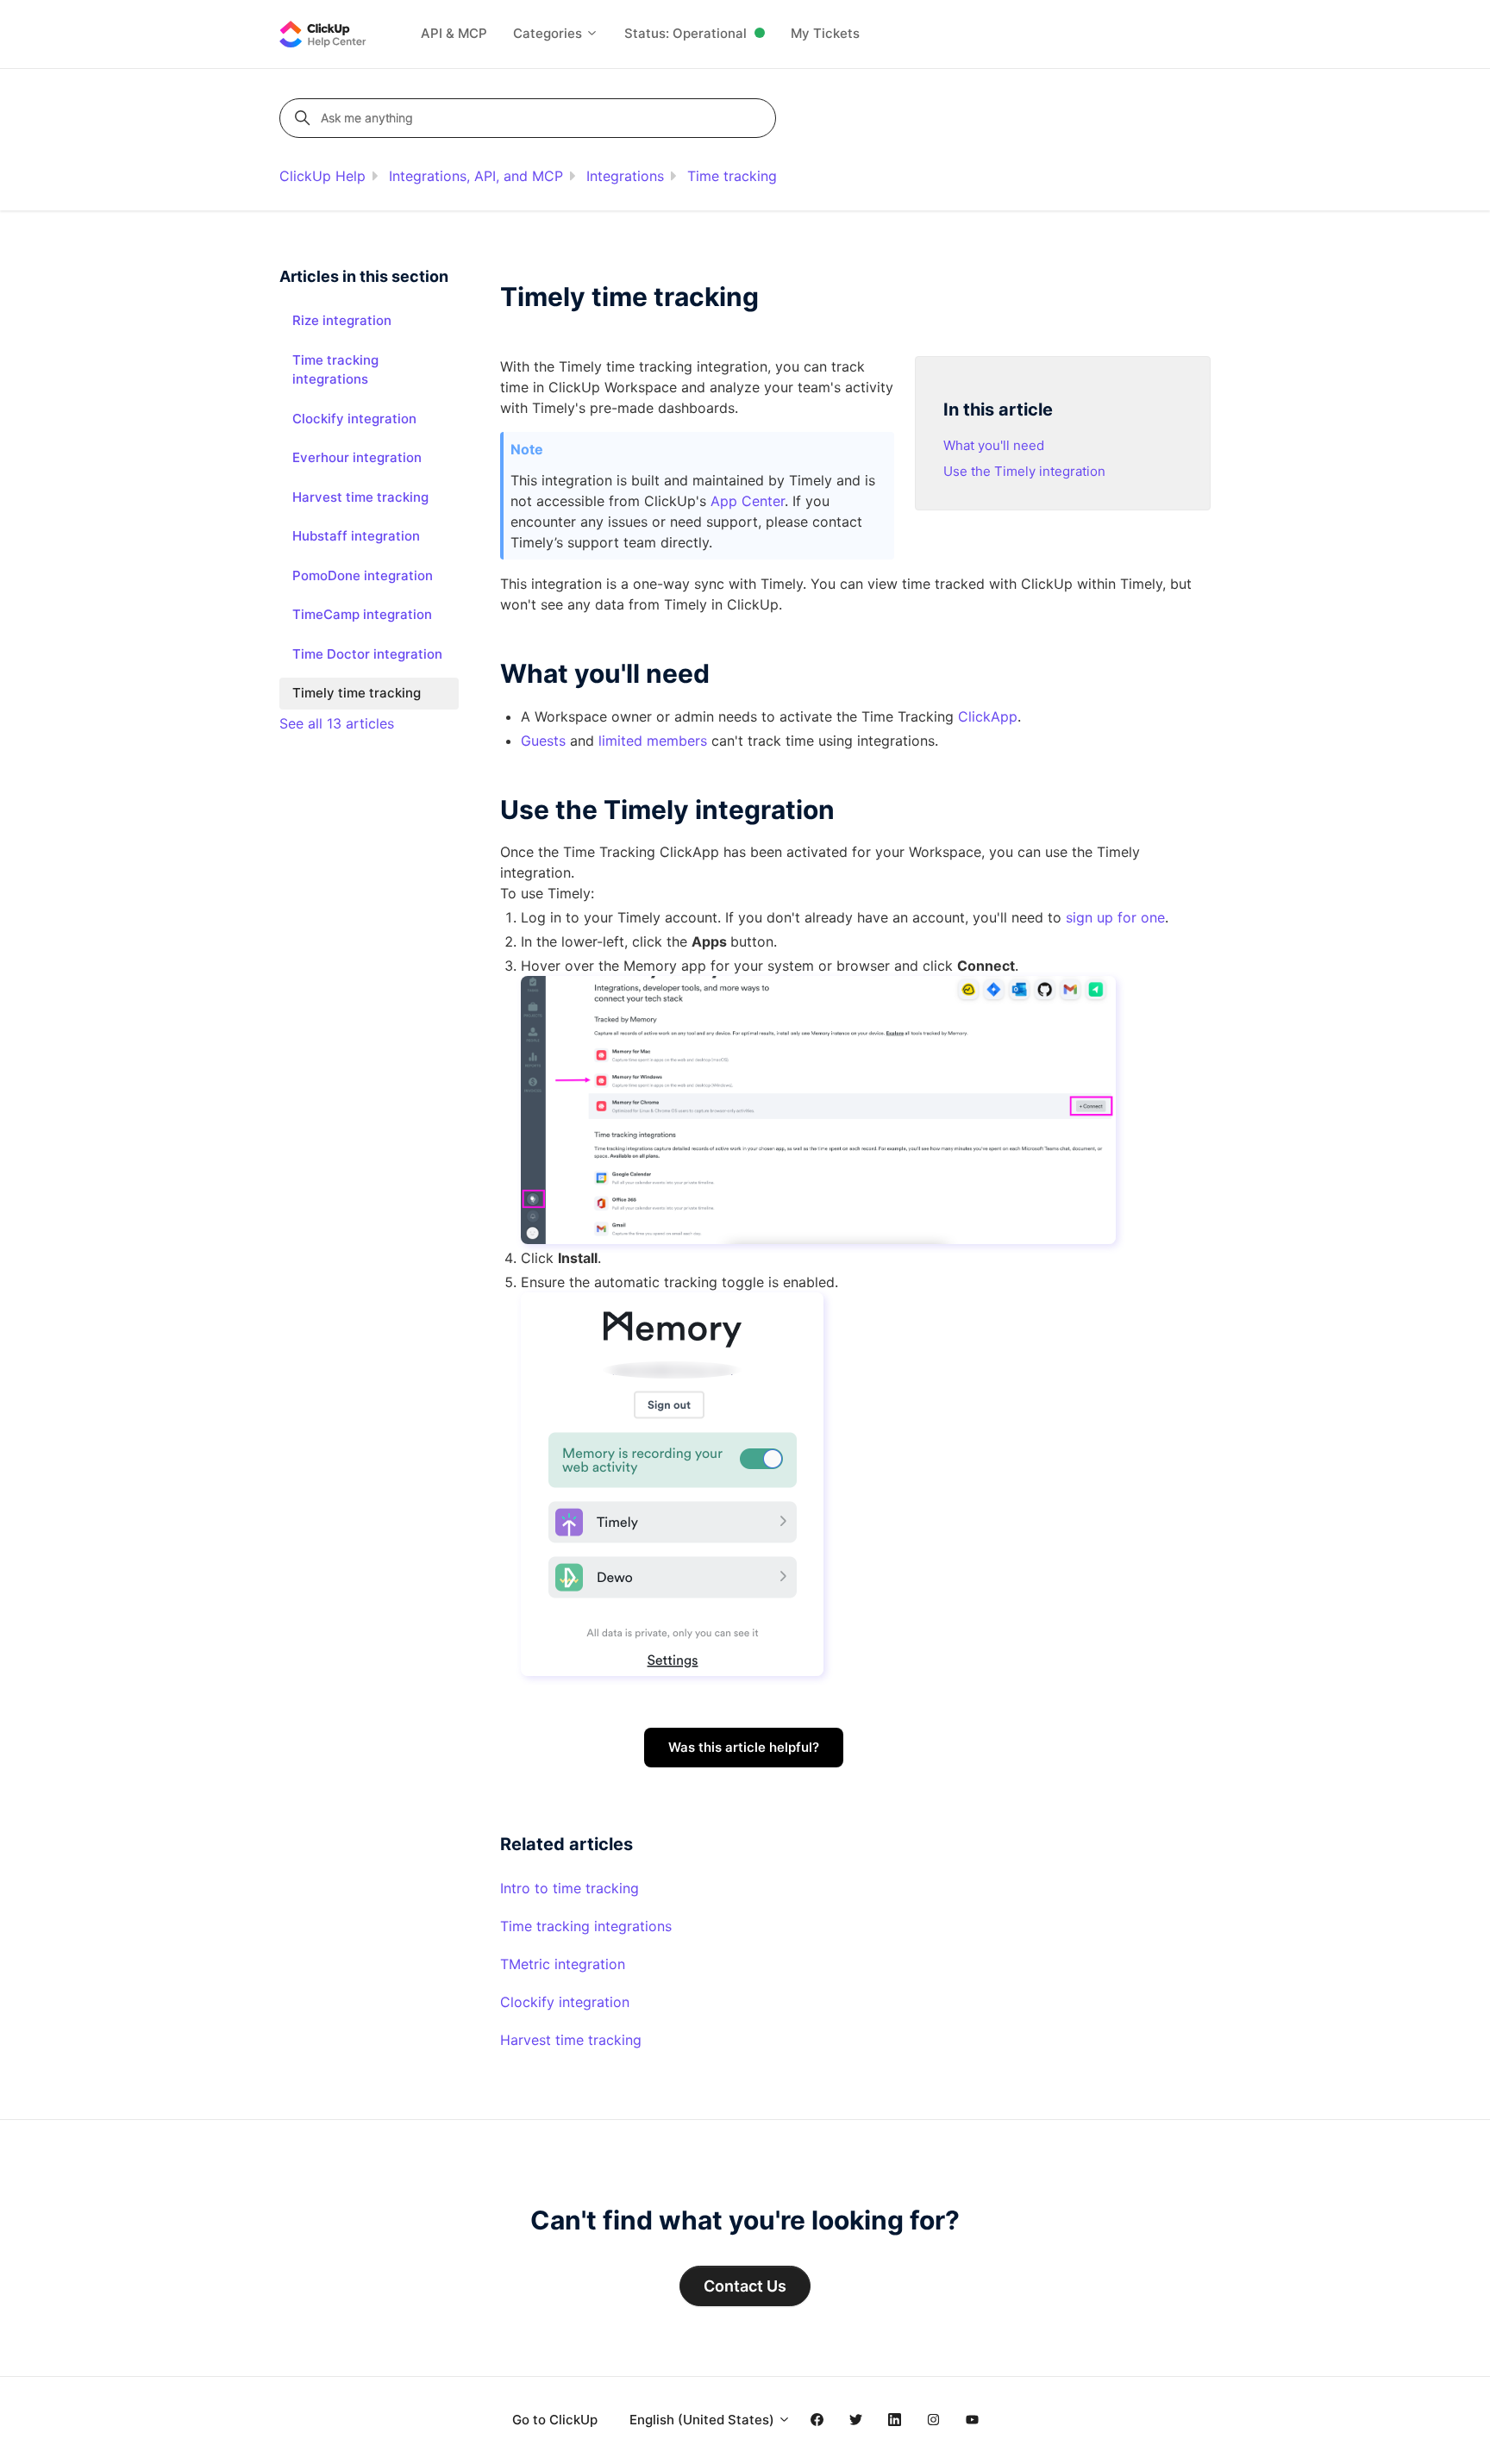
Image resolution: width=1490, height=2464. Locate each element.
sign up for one (1115, 917)
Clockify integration (565, 2002)
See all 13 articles (337, 723)
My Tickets (825, 33)
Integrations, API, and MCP (476, 176)
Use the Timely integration (1024, 471)
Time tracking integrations (586, 1926)
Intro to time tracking (570, 1888)
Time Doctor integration (367, 654)
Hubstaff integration (356, 536)
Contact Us (745, 2286)
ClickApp (988, 716)
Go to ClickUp (555, 2420)
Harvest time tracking (571, 2040)
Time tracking (732, 176)
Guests (543, 741)
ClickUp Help (322, 176)
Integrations (625, 176)
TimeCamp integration (362, 614)
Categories (549, 33)
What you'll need (994, 445)
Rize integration (342, 320)
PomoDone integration (363, 575)
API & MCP (454, 33)
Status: (686, 33)
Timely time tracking (357, 693)
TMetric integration (563, 1964)
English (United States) (704, 2420)
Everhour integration (357, 457)
